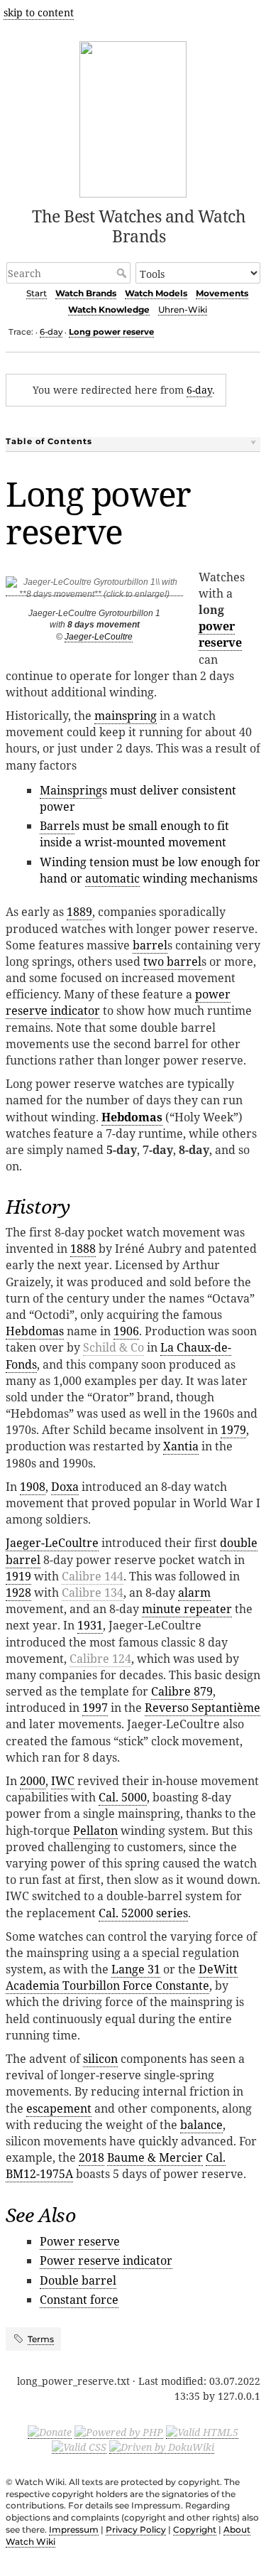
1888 (83, 1249)
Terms (41, 2339)
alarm (194, 1593)
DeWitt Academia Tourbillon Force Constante (122, 1977)
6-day (51, 332)
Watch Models (156, 293)
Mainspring (71, 790)
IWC (63, 1781)
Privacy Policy (136, 2529)
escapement (59, 2108)
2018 (92, 2157)
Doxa (65, 1487)
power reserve (220, 634)
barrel (150, 945)
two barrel (172, 961)
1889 (79, 912)
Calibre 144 (93, 1576)
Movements (222, 293)
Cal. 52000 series (143, 1913)
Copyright (195, 2529)
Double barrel (78, 2280)
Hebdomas (132, 1117)
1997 (95, 1708)
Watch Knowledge (109, 309)
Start (37, 293)
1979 (233, 1430)
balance (201, 2125)
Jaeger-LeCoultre (99, 637)
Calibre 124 (100, 1659)
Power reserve (80, 2241)
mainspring (126, 716)
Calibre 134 (93, 1593)
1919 (18, 1576)
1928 (18, 1593)
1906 (126, 1331)
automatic (112, 878)
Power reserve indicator (106, 2260)
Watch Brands (86, 293)
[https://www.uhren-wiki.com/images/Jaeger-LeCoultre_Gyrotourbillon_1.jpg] (94, 591)
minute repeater (187, 1609)
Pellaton (95, 1831)
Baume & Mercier (155, 2157)
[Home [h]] (133, 117)
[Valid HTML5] (202, 2432)
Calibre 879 (182, 1691)
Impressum (74, 2529)
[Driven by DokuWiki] (162, 2447)
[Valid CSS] (79, 2447)
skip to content (39, 12)
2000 (33, 1781)
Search (123, 273)
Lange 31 (136, 1969)
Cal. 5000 (123, 1797)
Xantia (181, 1446)
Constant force (79, 2300)
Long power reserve (111, 332)
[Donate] (50, 2432)
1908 (33, 1487)
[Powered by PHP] (119, 2432)
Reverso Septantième (203, 1708)
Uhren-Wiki (183, 309)
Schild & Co (113, 1347)
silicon (100, 2059)
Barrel (57, 826)
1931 (90, 1625)
